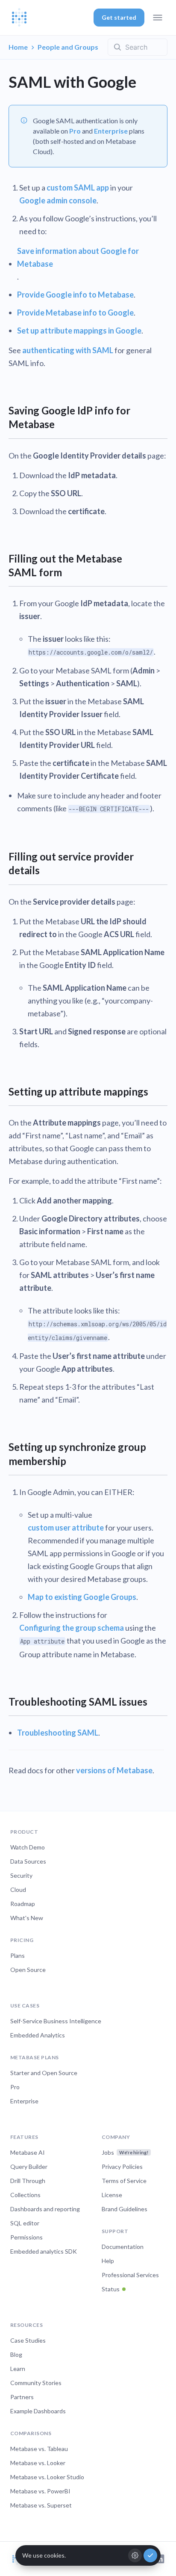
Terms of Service (124, 2181)
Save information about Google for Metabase (78, 257)
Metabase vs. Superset (41, 2505)
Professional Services (130, 2275)
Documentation (123, 2247)
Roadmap (23, 1904)
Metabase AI (28, 2152)
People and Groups (68, 47)
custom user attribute (66, 1528)
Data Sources (28, 1861)
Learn (18, 2369)
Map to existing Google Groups (82, 1597)
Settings (135, 2555)
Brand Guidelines (125, 2209)
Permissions (26, 2237)
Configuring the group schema (72, 1628)
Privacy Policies (122, 2167)
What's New (27, 1918)
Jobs (125, 2152)
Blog (16, 2354)
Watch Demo (28, 1847)
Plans (18, 1955)
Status (111, 2289)
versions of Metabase (114, 1770)
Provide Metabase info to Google (75, 313)
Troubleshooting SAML (58, 1733)
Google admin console (58, 200)
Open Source (28, 1970)
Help (108, 2261)
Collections (25, 2195)
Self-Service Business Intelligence (56, 2021)
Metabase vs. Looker (38, 2463)
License (112, 2195)
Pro (75, 131)
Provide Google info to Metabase (75, 295)
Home (18, 47)
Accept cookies (150, 2555)
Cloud (18, 1890)
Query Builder (29, 2167)
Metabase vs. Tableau (39, 2449)
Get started (119, 17)
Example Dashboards (38, 2411)
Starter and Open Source (44, 2073)
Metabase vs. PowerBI (40, 2491)
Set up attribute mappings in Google (79, 331)
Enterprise (111, 131)
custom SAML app (78, 188)
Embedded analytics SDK (44, 2251)
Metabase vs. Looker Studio (47, 2477)
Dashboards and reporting (45, 2209)
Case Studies (28, 2340)
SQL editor (25, 2223)
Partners (22, 2397)
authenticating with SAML (68, 350)
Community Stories (36, 2383)
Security (21, 1875)
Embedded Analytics (38, 2035)
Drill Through (28, 2181)
